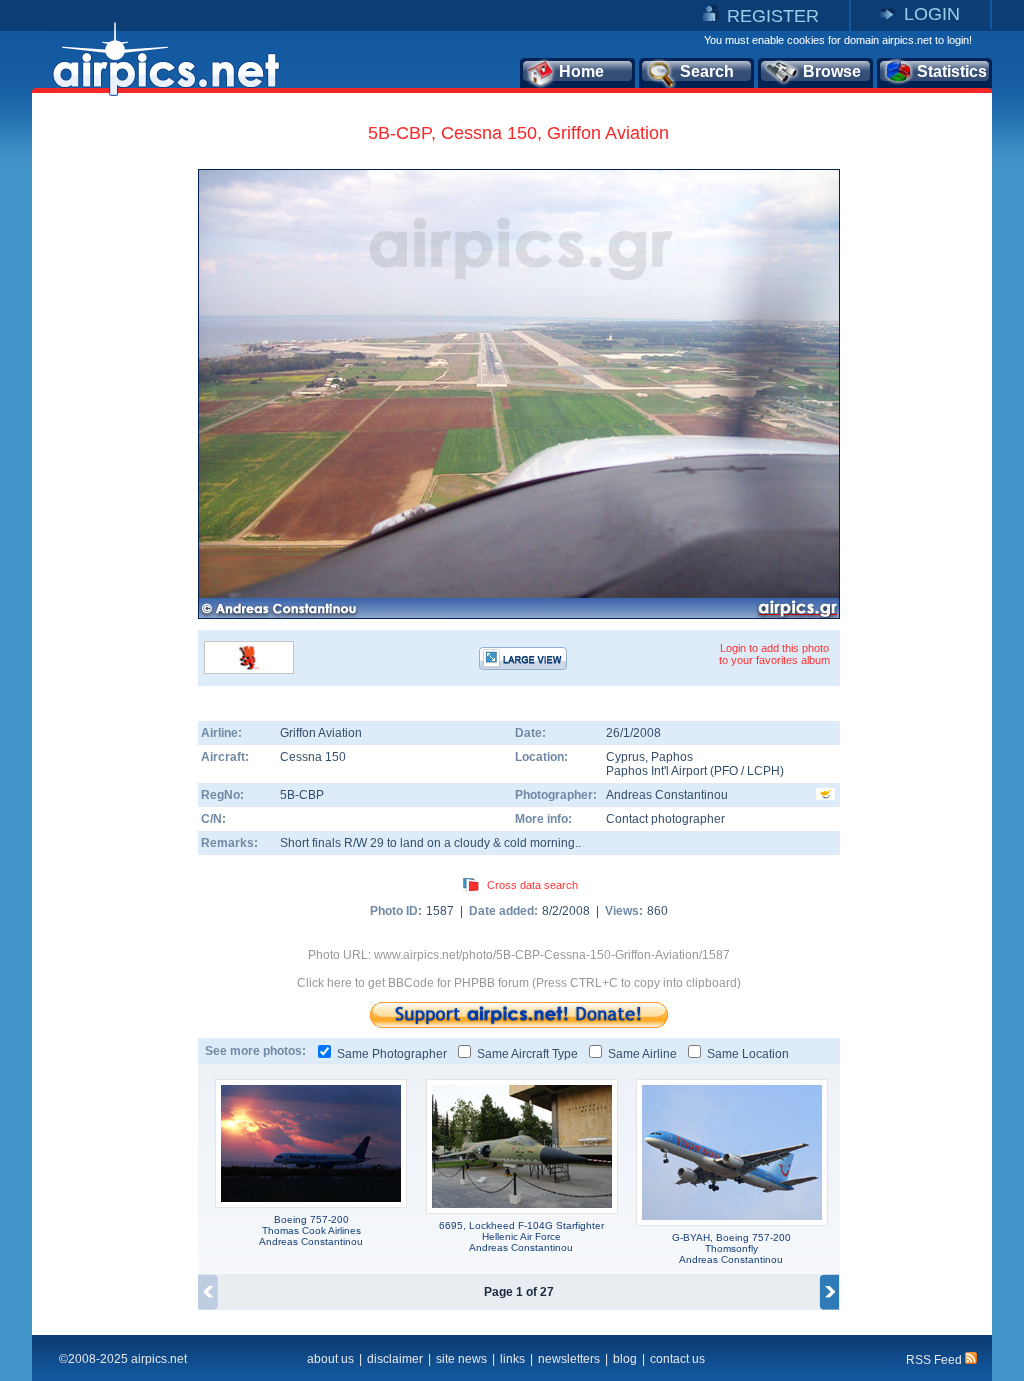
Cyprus (625, 757)
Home (581, 71)
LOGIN (932, 14)
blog (625, 1359)
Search (707, 71)
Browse (832, 71)
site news (461, 1359)
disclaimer (395, 1359)
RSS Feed (935, 1360)
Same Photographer (392, 1054)
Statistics (952, 71)
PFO (726, 771)
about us (330, 1359)
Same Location (748, 1054)
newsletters (569, 1359)
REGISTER (773, 16)
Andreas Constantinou (667, 795)
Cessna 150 (313, 757)
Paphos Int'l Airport (656, 771)
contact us (677, 1359)
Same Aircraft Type (527, 1054)
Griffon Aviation (321, 733)
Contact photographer (665, 819)
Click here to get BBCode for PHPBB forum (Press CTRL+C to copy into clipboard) (519, 983)
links (512, 1359)
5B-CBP (302, 795)
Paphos (672, 757)
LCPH (763, 771)
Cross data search (532, 885)
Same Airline (642, 1054)
